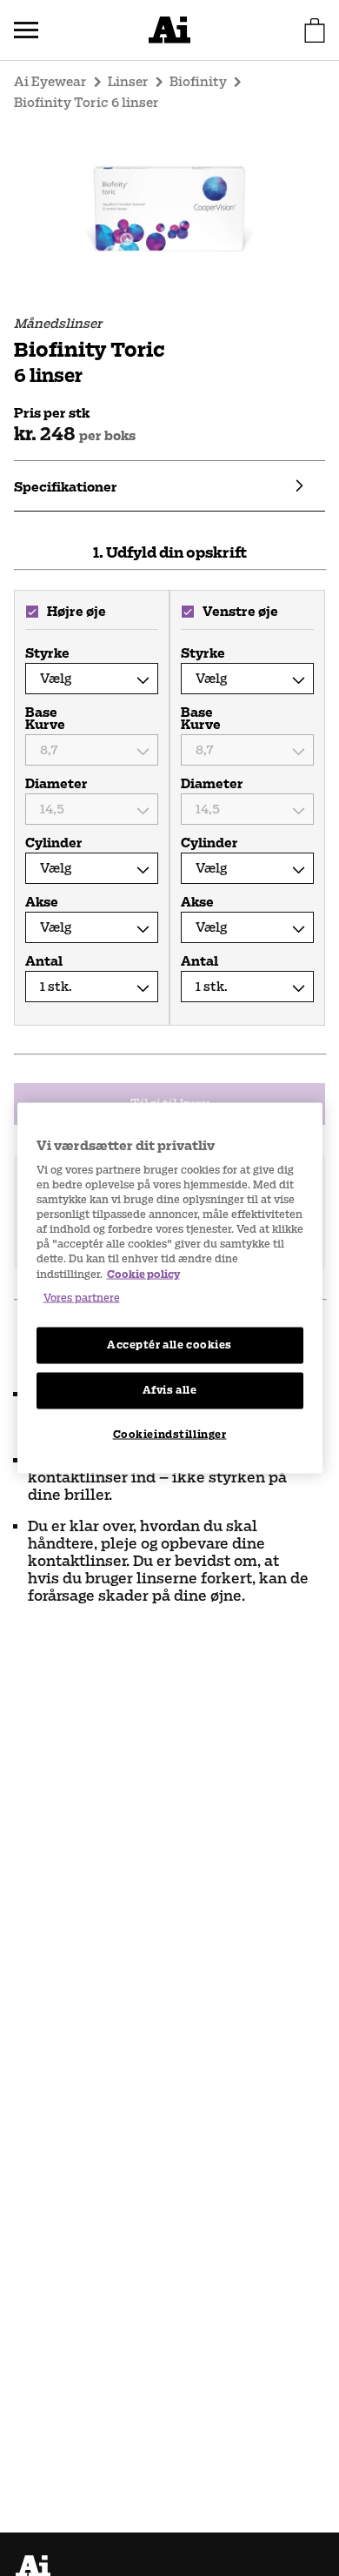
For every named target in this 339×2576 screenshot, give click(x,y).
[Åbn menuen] (26, 30)
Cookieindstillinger (170, 1434)
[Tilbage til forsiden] (169, 30)
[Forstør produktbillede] (169, 211)
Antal (44, 961)
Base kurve (45, 719)
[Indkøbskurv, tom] (315, 30)
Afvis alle (170, 1389)
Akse (42, 902)
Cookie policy (143, 1274)
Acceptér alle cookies (169, 1344)
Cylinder (54, 843)
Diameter (55, 784)
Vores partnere (82, 1297)
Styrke (47, 653)
